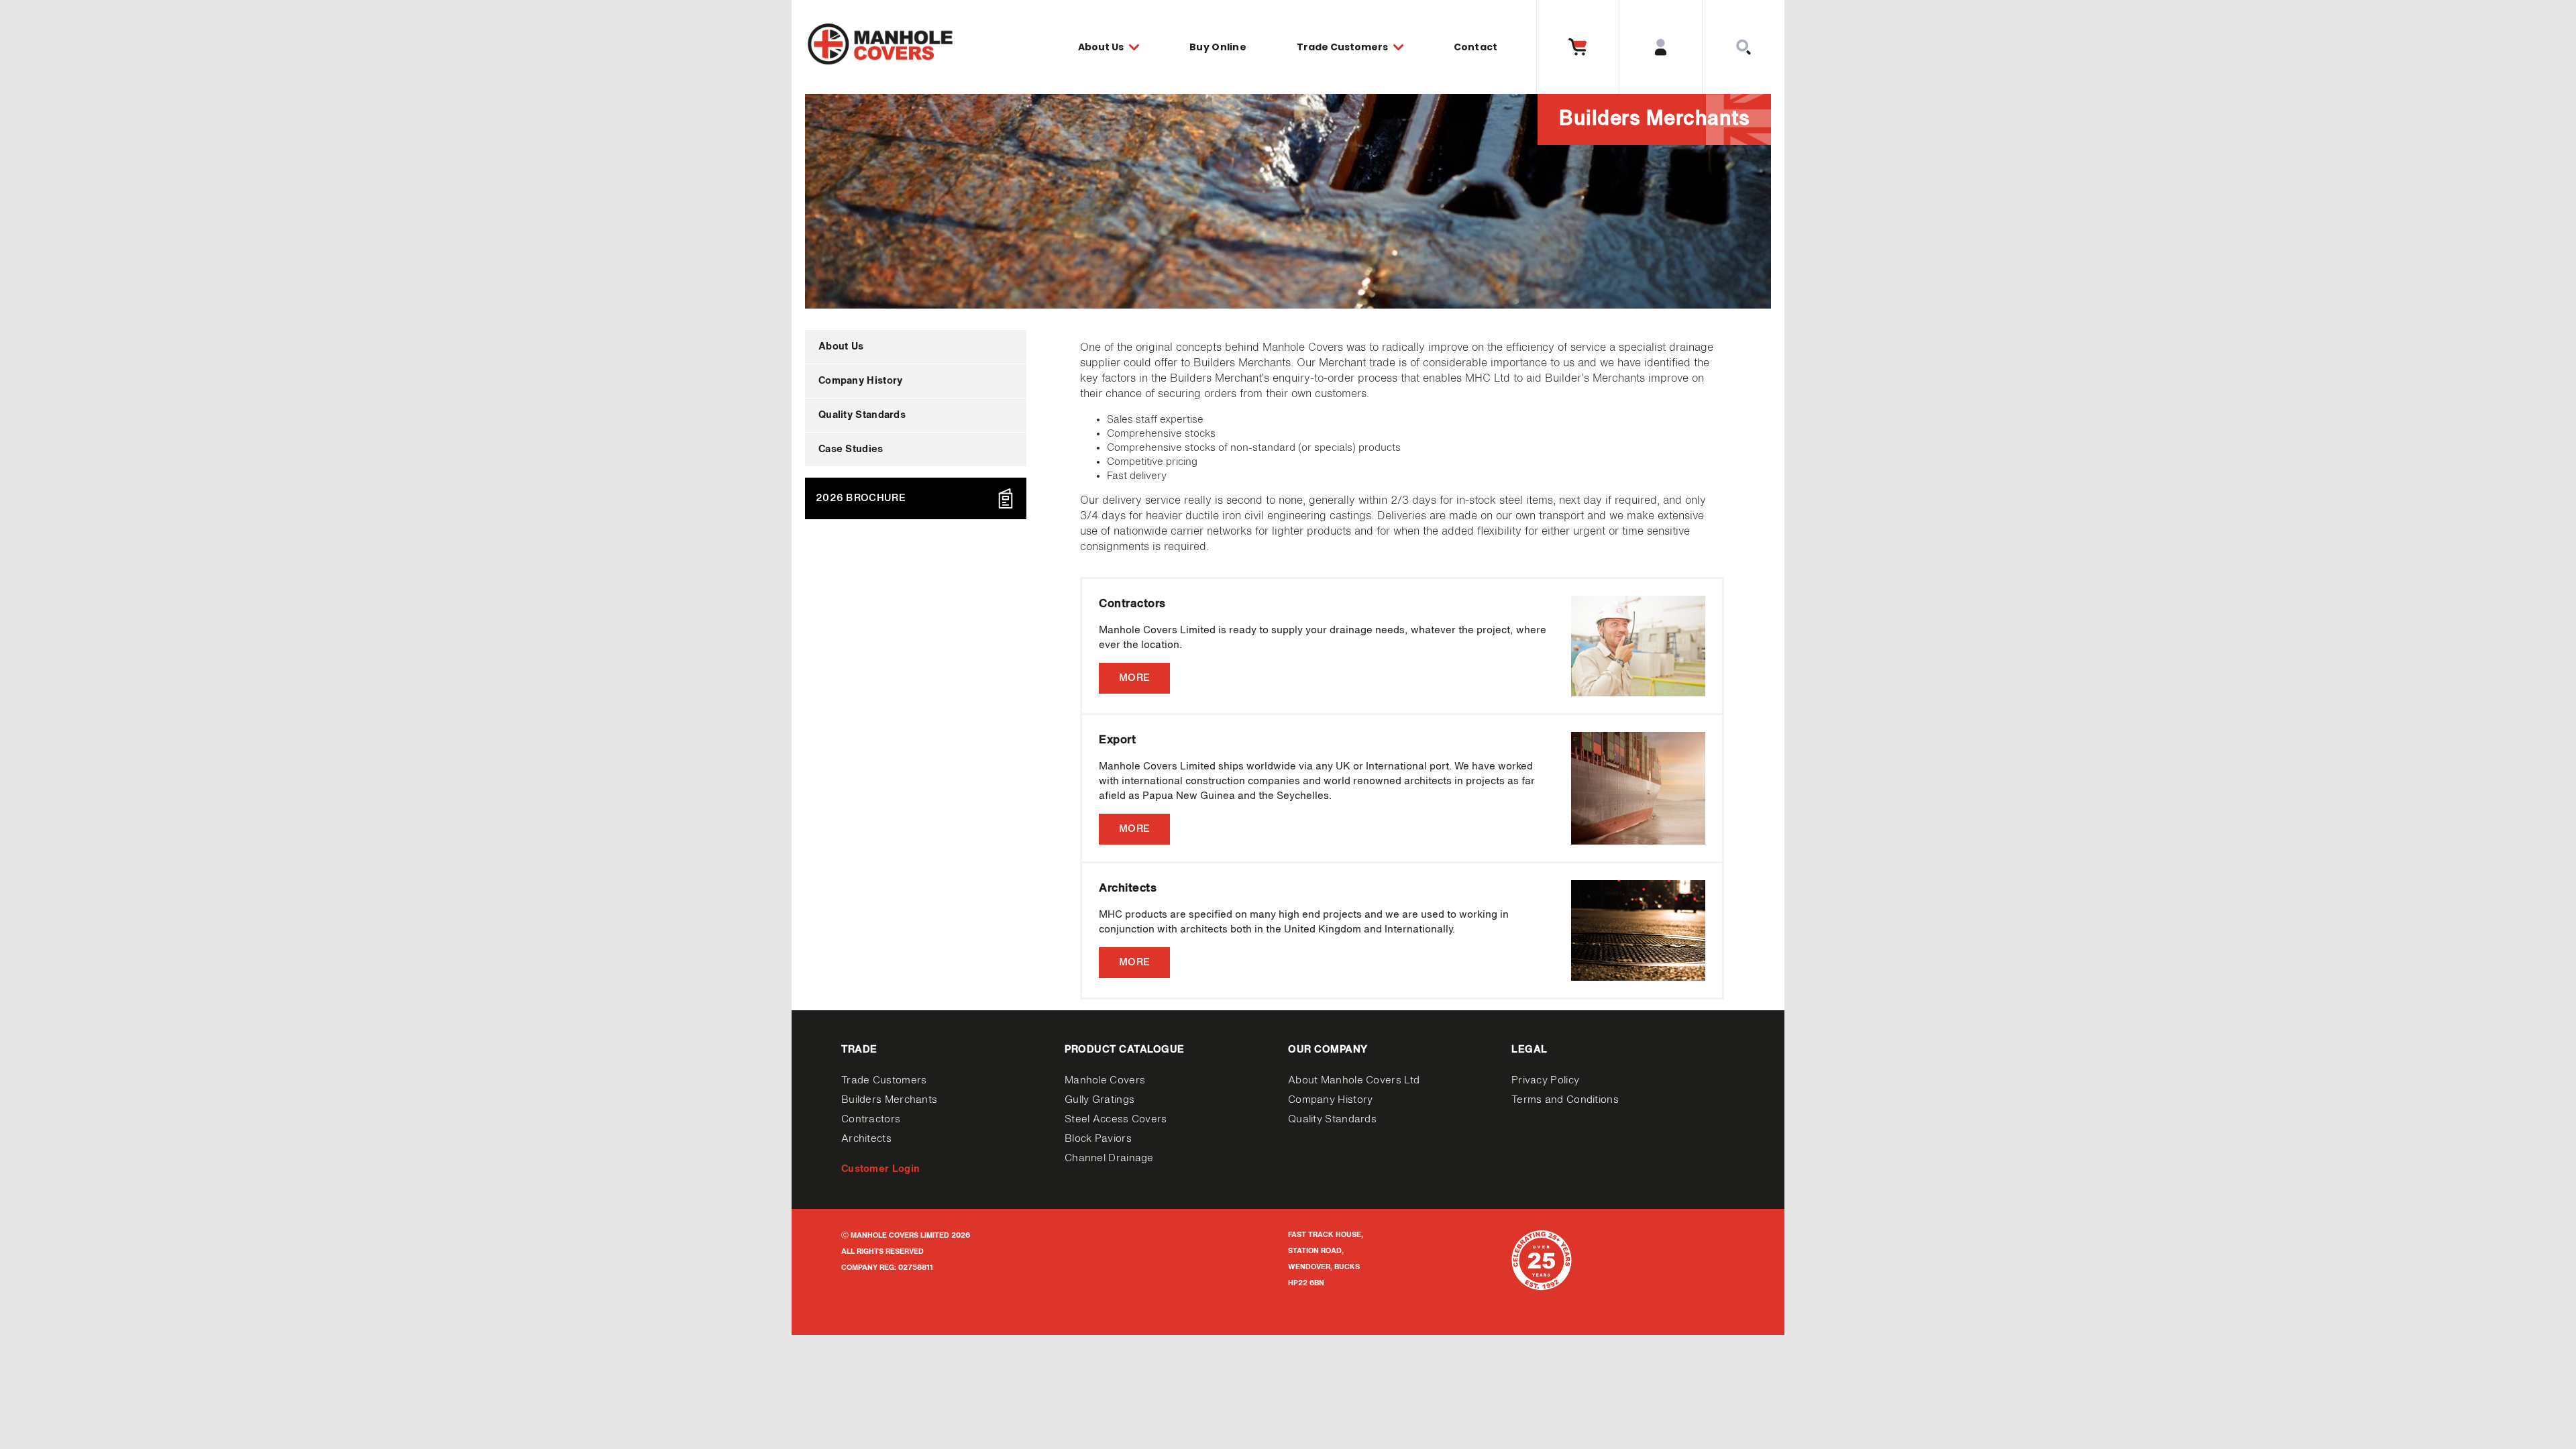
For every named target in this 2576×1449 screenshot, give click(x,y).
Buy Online (1218, 47)
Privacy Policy (1545, 1080)
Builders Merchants (889, 1100)
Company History (861, 381)
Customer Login (880, 1169)
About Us (841, 346)
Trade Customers (884, 1080)
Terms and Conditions (1565, 1100)
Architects (866, 1139)
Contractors (871, 1119)
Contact (1476, 47)
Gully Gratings (1099, 1100)
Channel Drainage (1109, 1158)
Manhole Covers (1105, 1080)
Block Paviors (1098, 1139)
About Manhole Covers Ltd (1354, 1080)
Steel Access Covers (1116, 1119)
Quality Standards (862, 415)
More (1134, 678)
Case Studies (851, 449)
